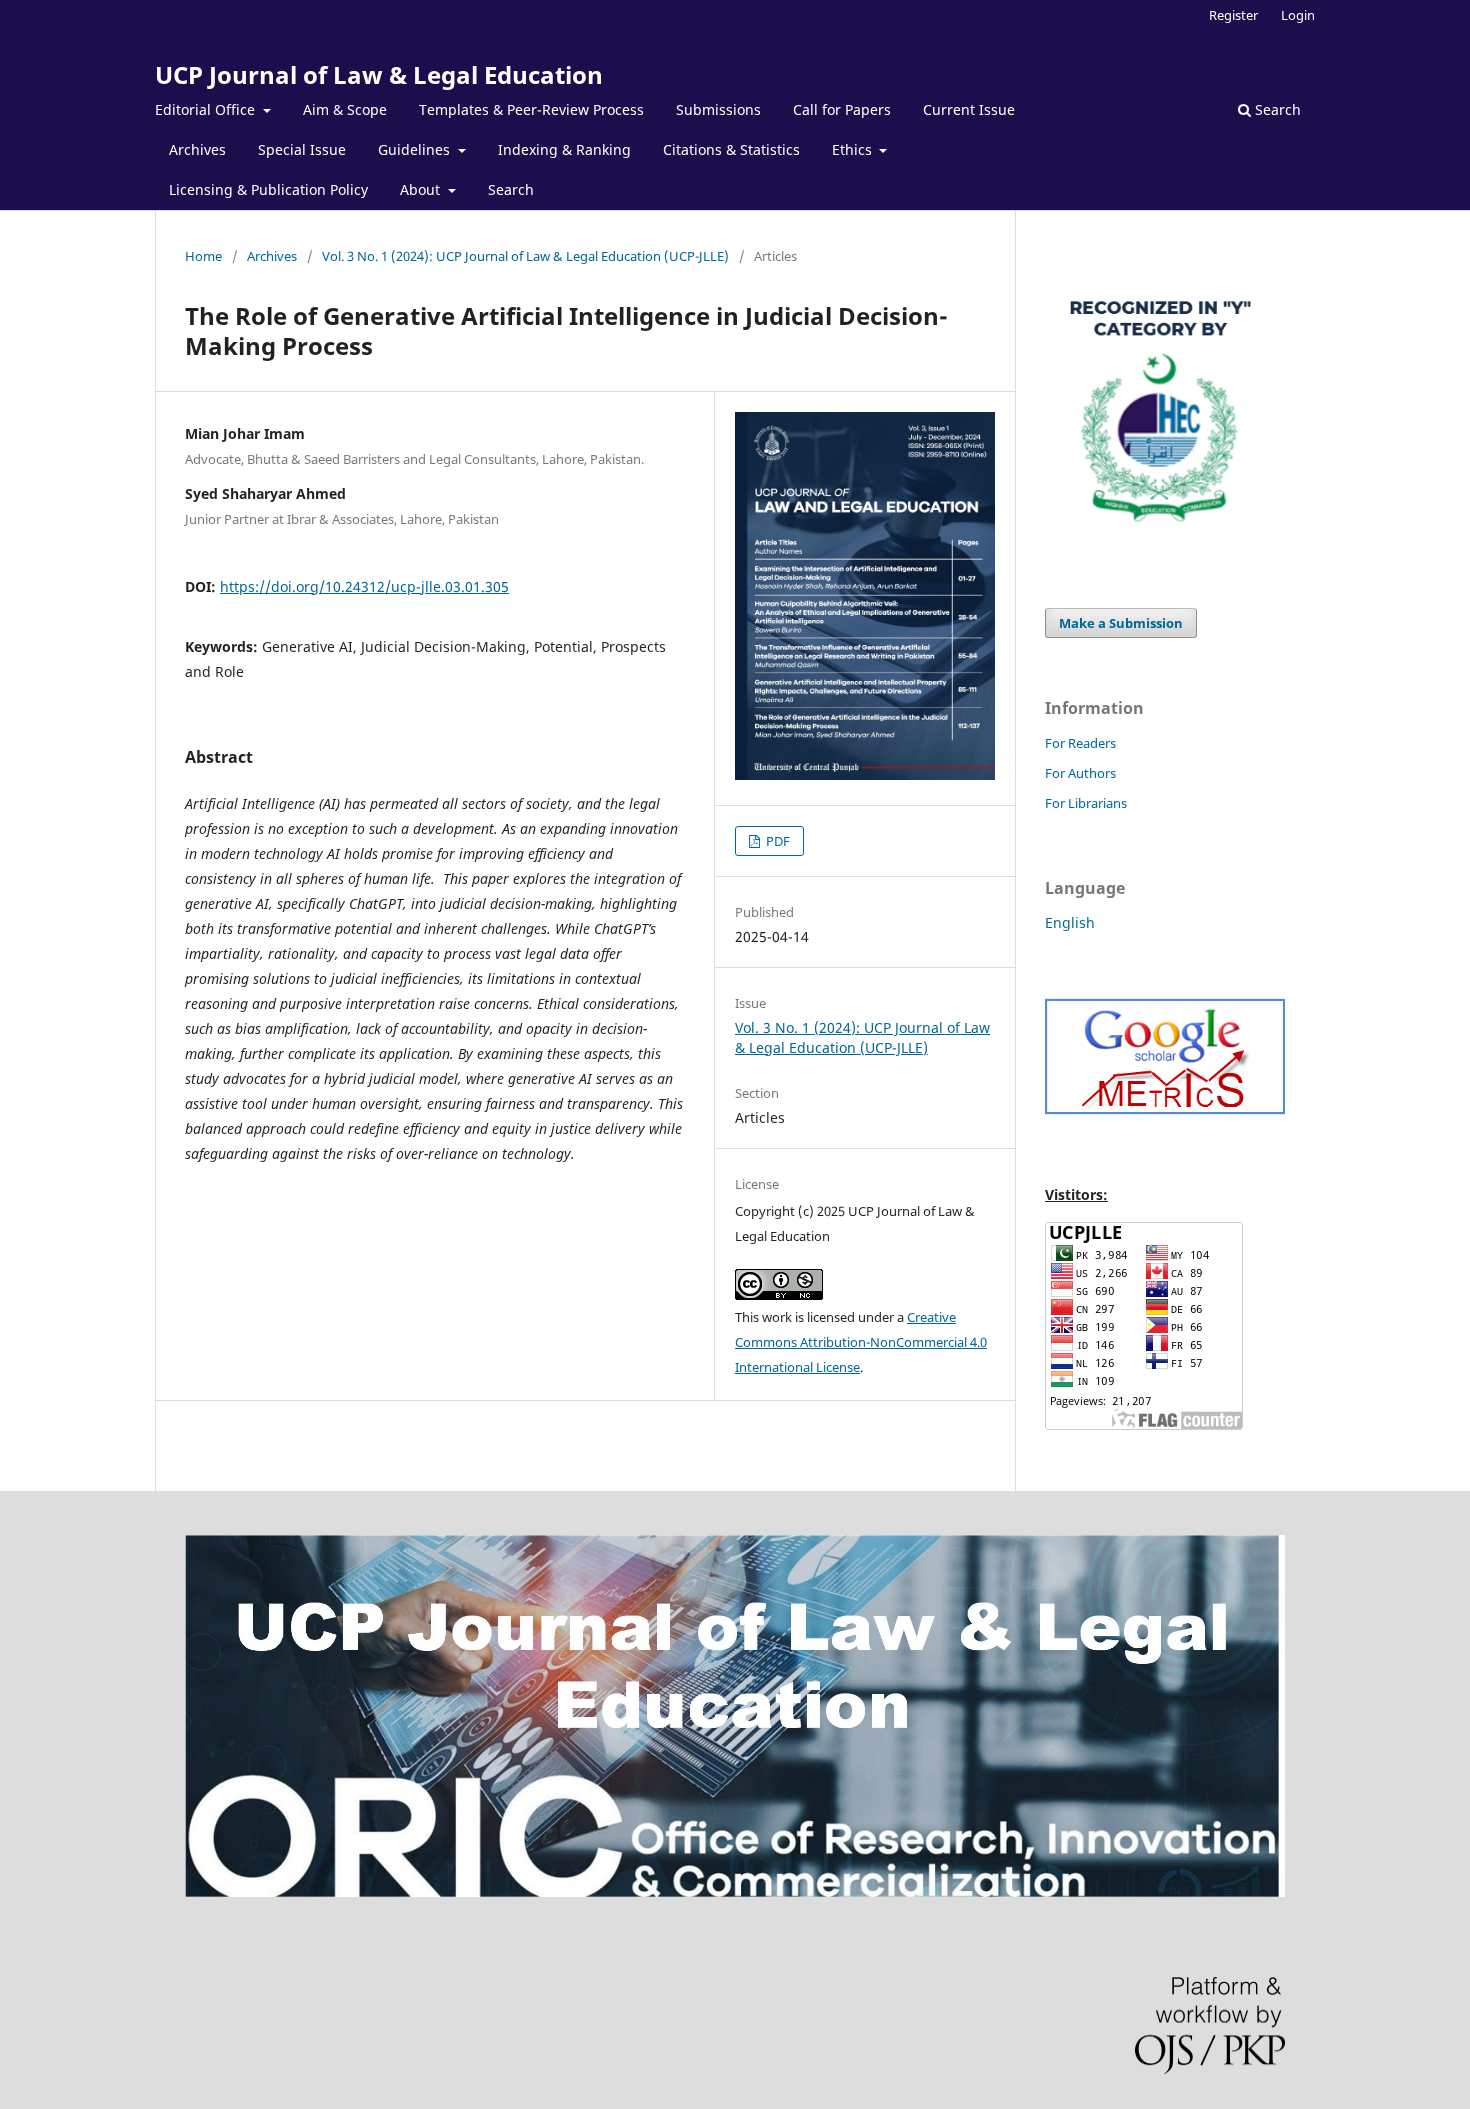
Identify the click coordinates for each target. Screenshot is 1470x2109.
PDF (776, 841)
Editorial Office (207, 109)
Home (203, 256)
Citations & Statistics (731, 149)
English (1070, 922)
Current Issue (969, 109)
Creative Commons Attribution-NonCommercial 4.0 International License (861, 1342)
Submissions (718, 109)
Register (1233, 15)
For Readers (1080, 743)
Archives (197, 149)
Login (1298, 15)
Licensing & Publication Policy (268, 189)
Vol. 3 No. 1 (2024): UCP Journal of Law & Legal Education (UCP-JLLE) (525, 256)
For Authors (1080, 773)
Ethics (854, 149)
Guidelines (416, 149)
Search (511, 189)
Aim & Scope (345, 109)
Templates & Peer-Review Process (531, 109)
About (422, 189)
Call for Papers (842, 109)
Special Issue (302, 149)
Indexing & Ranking (564, 149)
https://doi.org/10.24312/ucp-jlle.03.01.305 (364, 586)
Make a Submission (1121, 623)
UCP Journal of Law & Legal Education (379, 74)
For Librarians (1086, 803)
